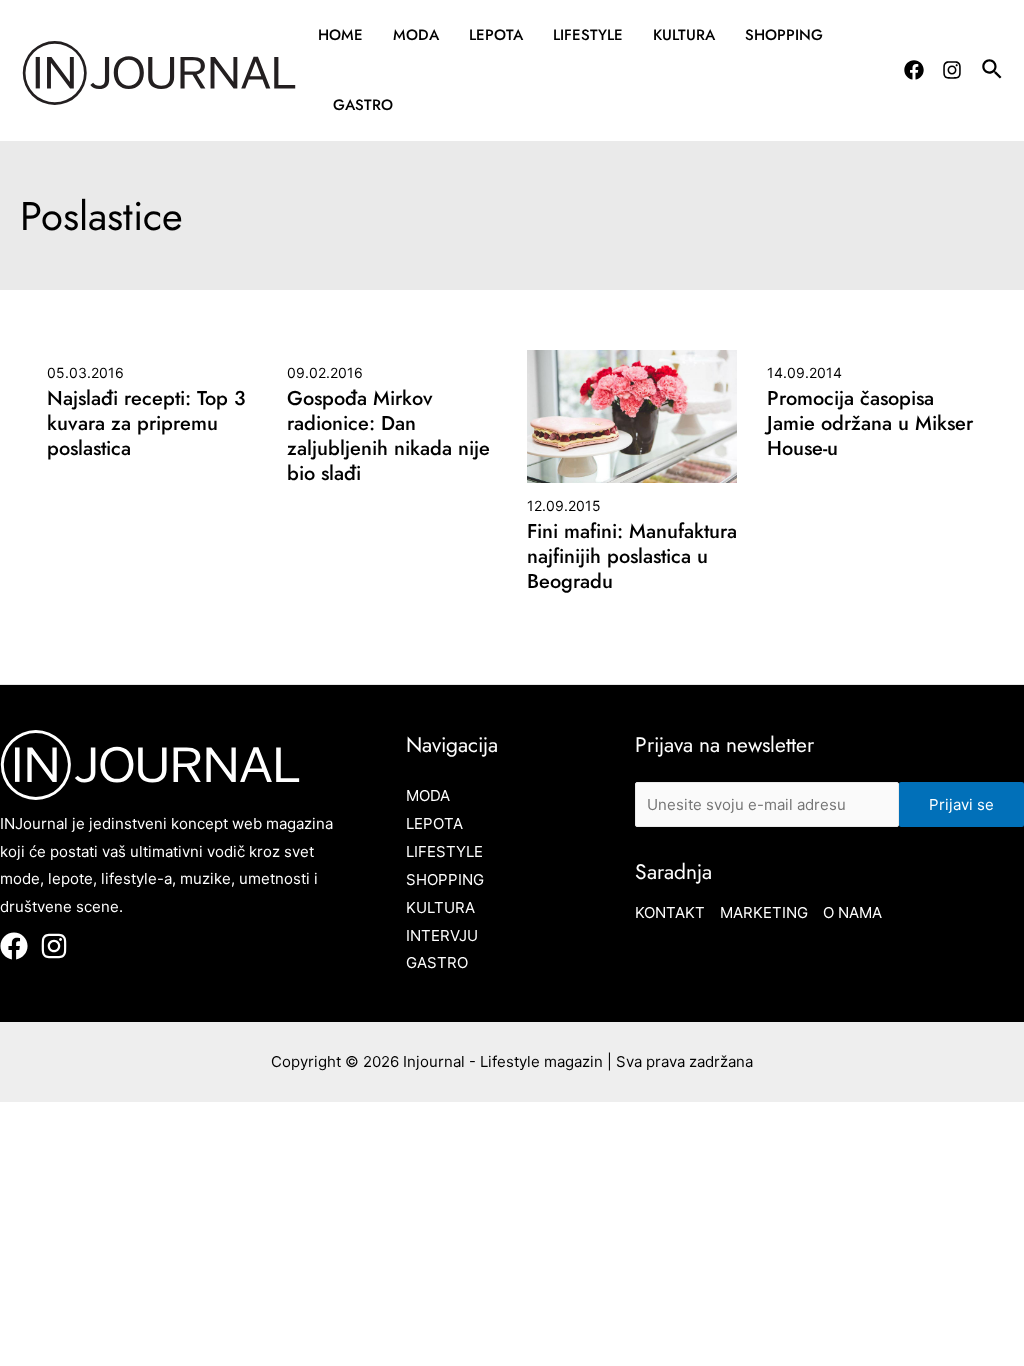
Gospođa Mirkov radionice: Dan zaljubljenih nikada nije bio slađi (388, 436)
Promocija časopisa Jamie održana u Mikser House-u (870, 423)
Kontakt (670, 912)
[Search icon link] (993, 72)
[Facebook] (914, 70)
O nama (852, 912)
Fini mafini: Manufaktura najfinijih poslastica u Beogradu (632, 556)
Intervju (442, 935)
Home (340, 35)
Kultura (684, 35)
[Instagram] (952, 70)
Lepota (496, 35)
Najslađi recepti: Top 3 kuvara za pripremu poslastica (146, 423)
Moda (416, 35)
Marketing (764, 912)
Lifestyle (588, 35)
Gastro (363, 105)
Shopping (784, 35)
